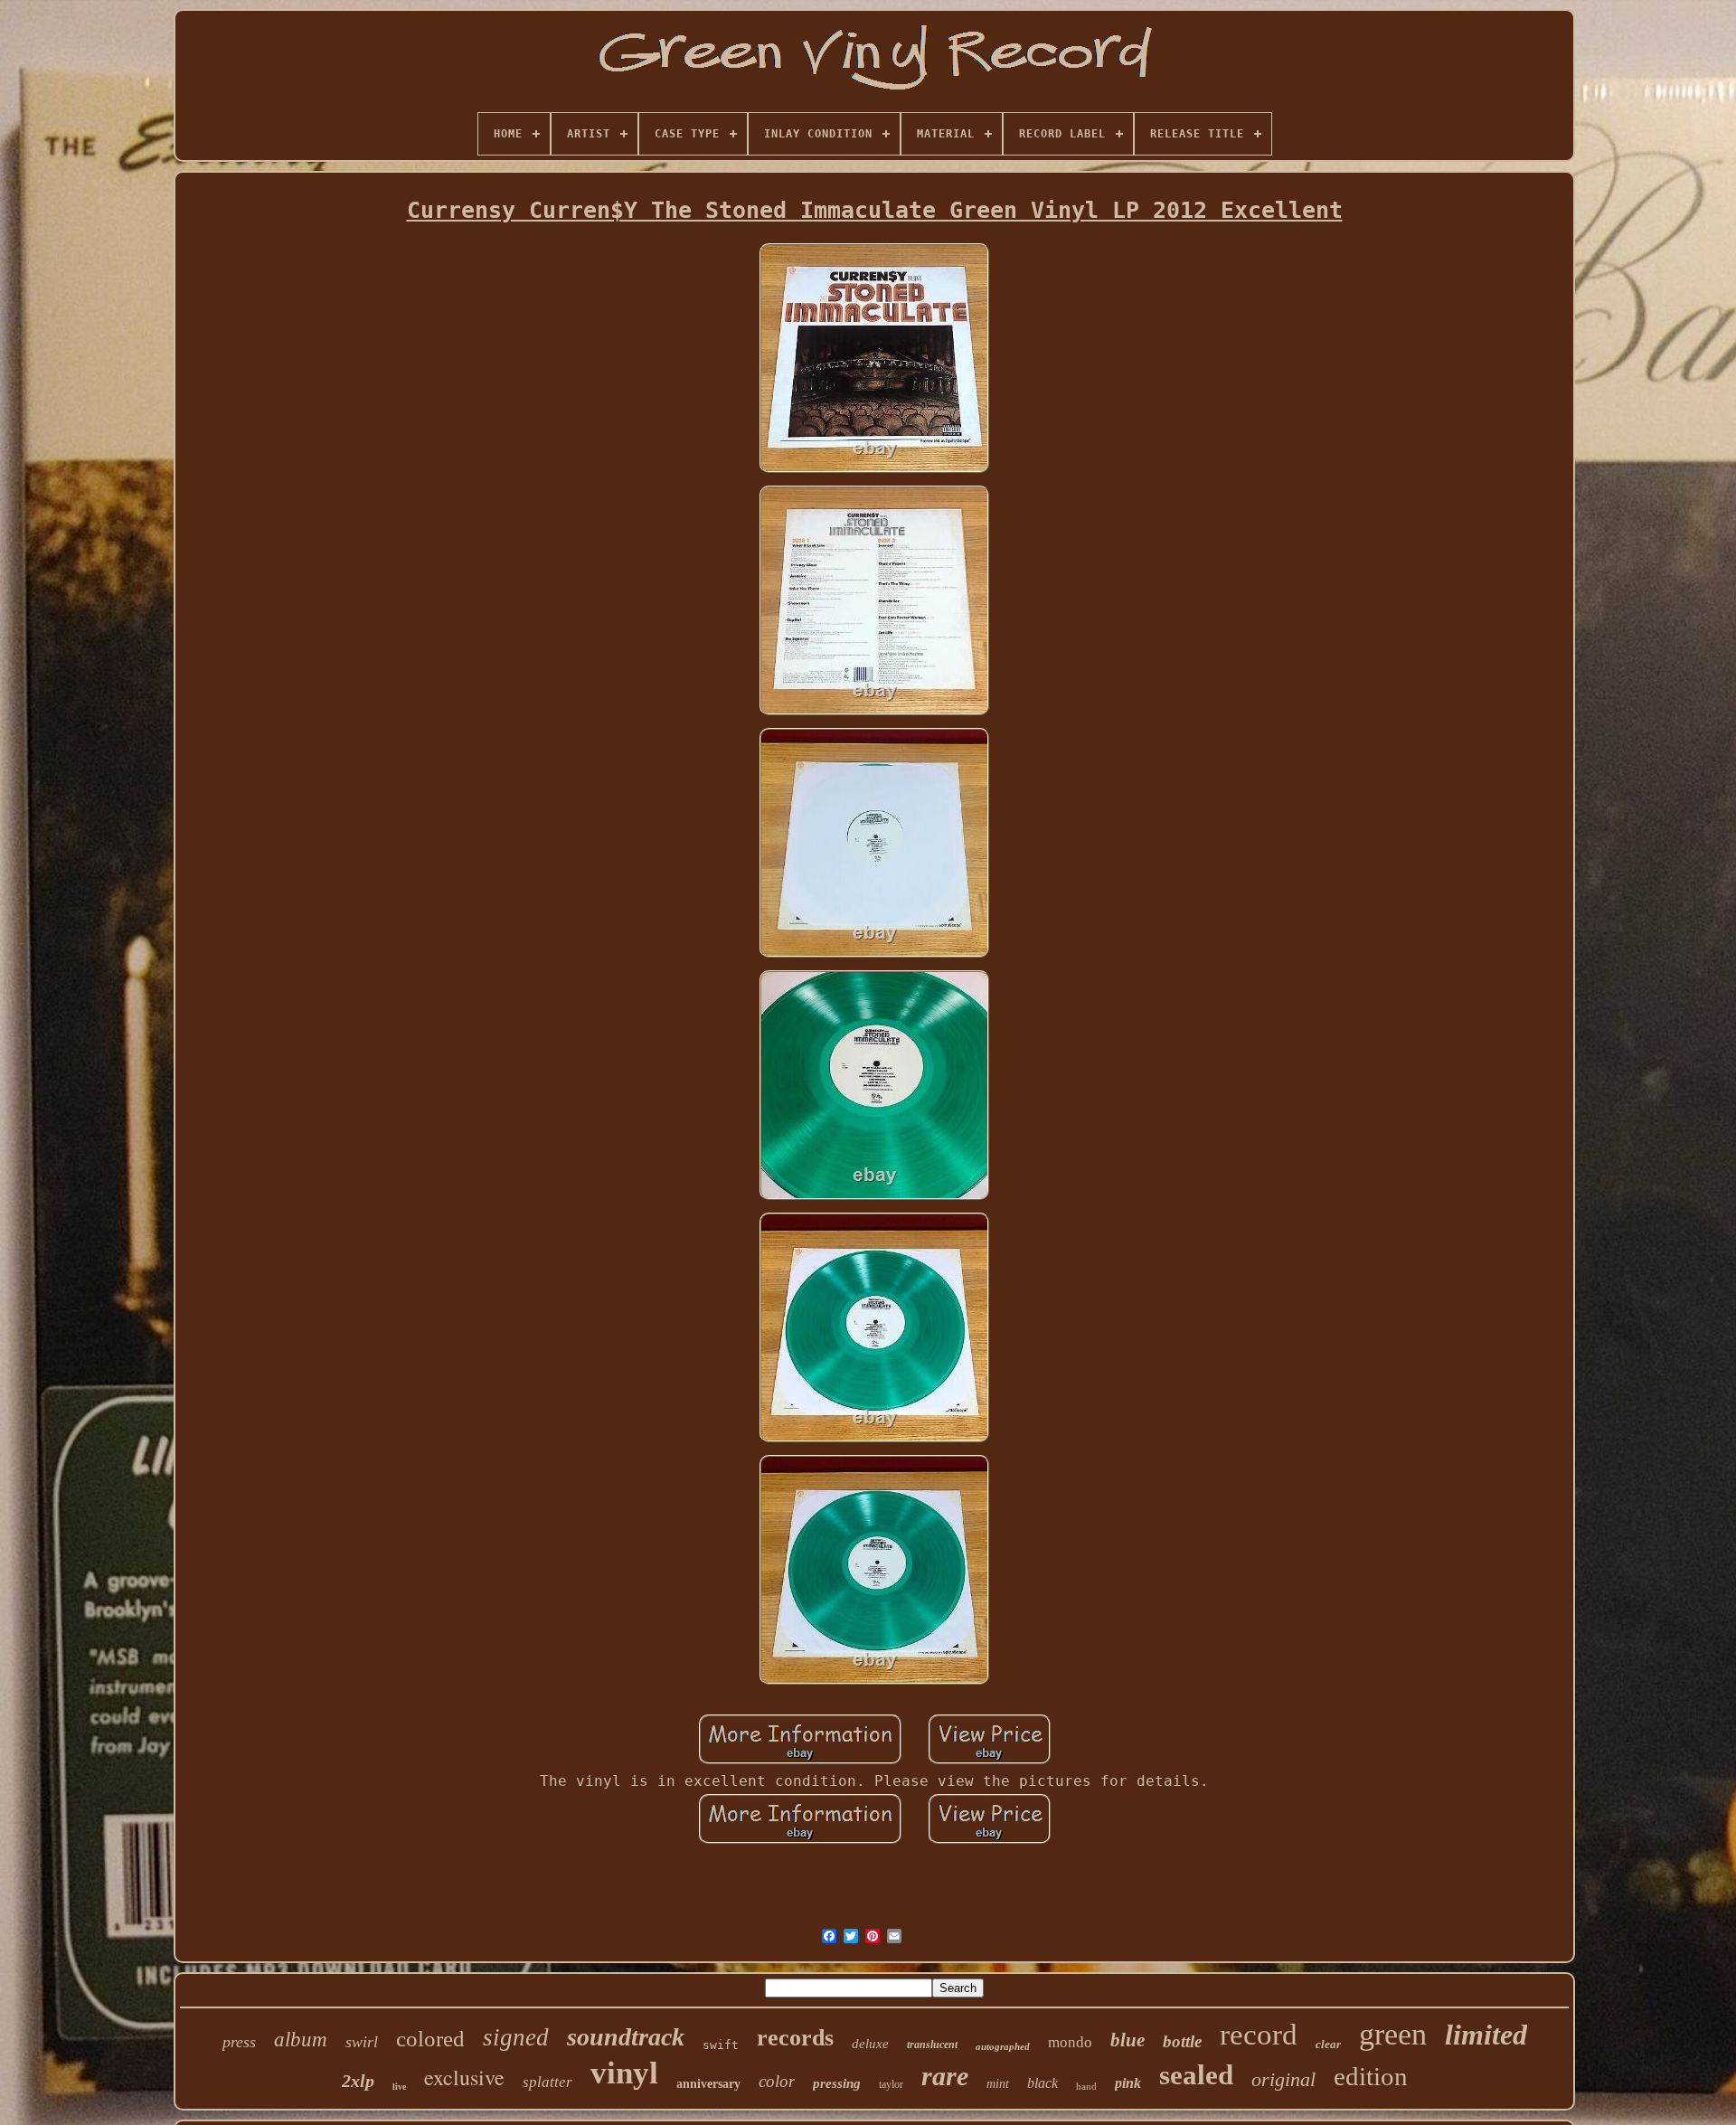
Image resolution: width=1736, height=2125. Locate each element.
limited (1486, 2035)
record (1259, 2035)
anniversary (708, 2084)
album (301, 2040)
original (1283, 2079)
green (1393, 2034)
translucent (932, 2045)
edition (1371, 2076)
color (777, 2081)
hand (1086, 2086)
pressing (837, 2083)
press (239, 2042)
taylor (891, 2084)
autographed (1003, 2046)
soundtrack (626, 2037)
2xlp (358, 2081)
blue (1127, 2040)
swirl (362, 2042)
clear (1328, 2044)
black (1043, 2083)
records (795, 2038)
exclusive (464, 2077)
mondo (1070, 2042)
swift (721, 2045)
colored (430, 2039)
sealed (1196, 2075)
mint (998, 2084)
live (399, 2087)
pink (1128, 2083)
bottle (1182, 2041)
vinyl (624, 2073)
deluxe (870, 2044)
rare (945, 2076)
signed (516, 2037)
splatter (547, 2082)
